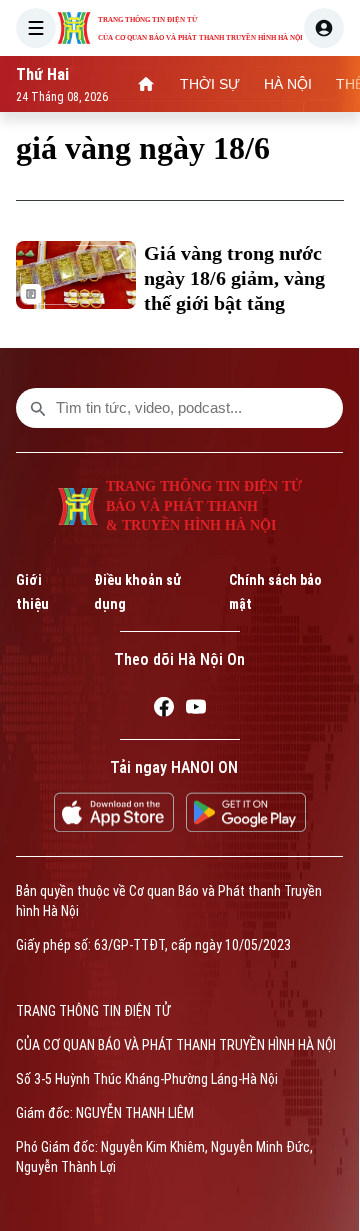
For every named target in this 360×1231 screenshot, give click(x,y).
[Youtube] (196, 710)
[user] (324, 28)
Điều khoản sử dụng (137, 592)
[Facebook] (164, 710)
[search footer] (38, 408)
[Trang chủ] (146, 84)
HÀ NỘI (288, 84)
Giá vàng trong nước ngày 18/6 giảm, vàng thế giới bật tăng (234, 278)
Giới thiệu (32, 592)
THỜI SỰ (210, 84)
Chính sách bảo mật (275, 592)
